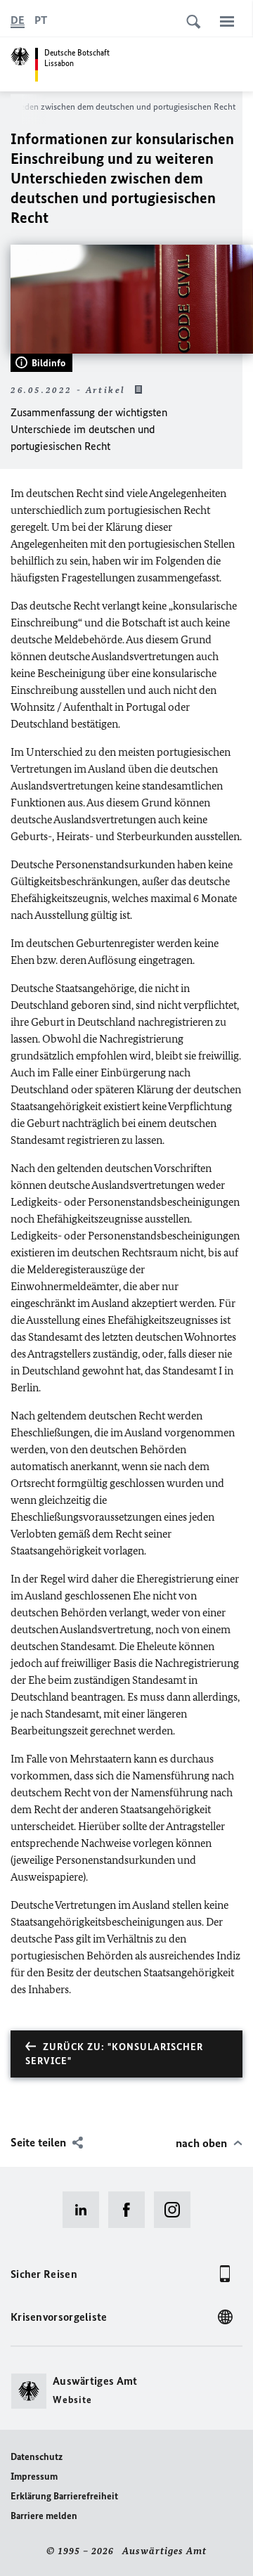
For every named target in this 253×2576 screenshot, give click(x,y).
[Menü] (227, 21)
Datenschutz (37, 2457)
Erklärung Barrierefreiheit (64, 2496)
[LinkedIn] (85, 2210)
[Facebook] (131, 2210)
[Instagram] (177, 2210)
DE (18, 20)
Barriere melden (44, 2516)
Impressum (34, 2477)
